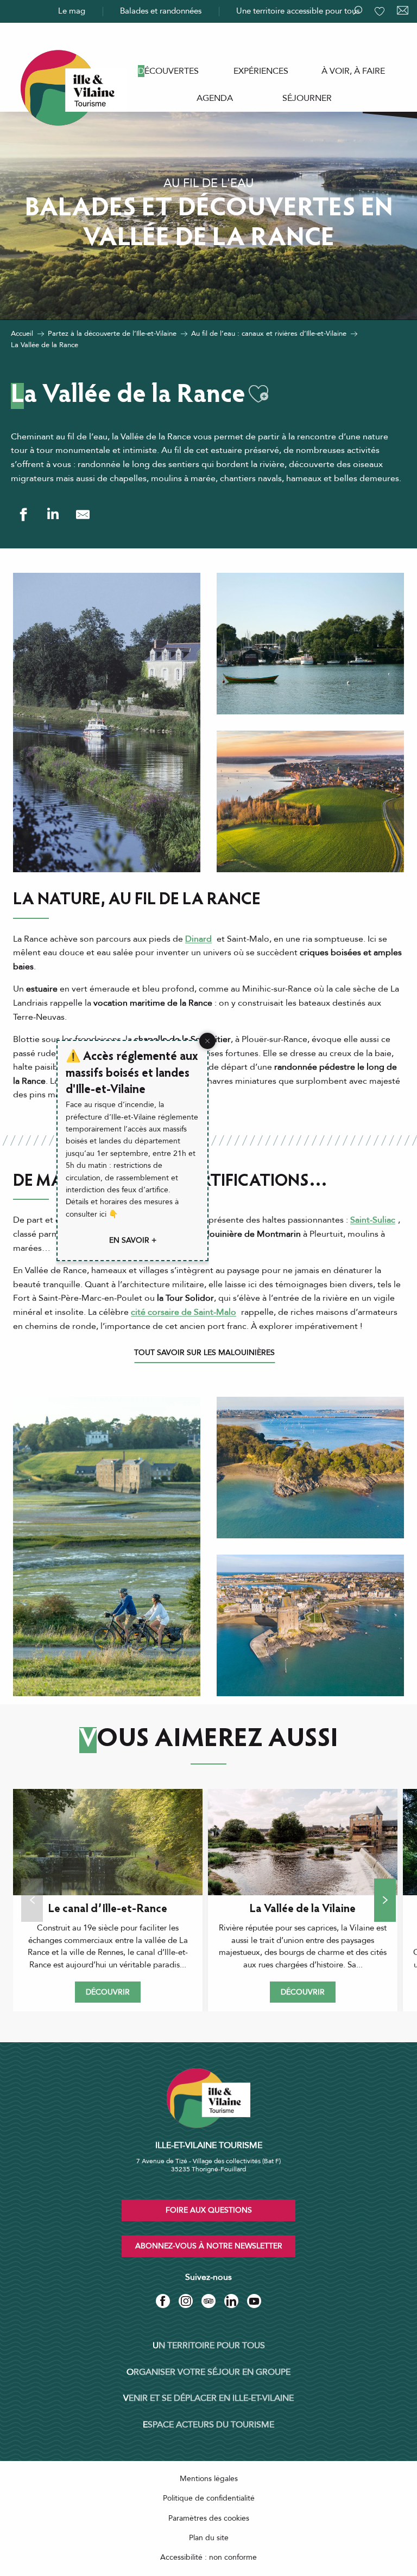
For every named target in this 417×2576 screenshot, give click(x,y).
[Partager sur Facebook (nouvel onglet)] (23, 514)
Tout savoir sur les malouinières (204, 1353)
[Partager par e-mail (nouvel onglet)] (83, 514)
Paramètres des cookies (209, 2518)
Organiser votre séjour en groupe (208, 2372)
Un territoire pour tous (209, 2345)
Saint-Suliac (373, 1220)
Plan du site (209, 2538)
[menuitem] (168, 71)
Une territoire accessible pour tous (298, 11)
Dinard (198, 939)
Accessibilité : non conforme (208, 2557)
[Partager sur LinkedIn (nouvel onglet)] (53, 514)
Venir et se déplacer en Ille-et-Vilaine (208, 2398)
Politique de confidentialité (209, 2498)
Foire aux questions (209, 2210)
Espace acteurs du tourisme (208, 2425)
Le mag (72, 11)
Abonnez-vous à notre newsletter (209, 2246)
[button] (258, 394)
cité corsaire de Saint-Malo (184, 1312)
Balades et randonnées (161, 11)
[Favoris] (381, 11)
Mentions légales (209, 2479)
